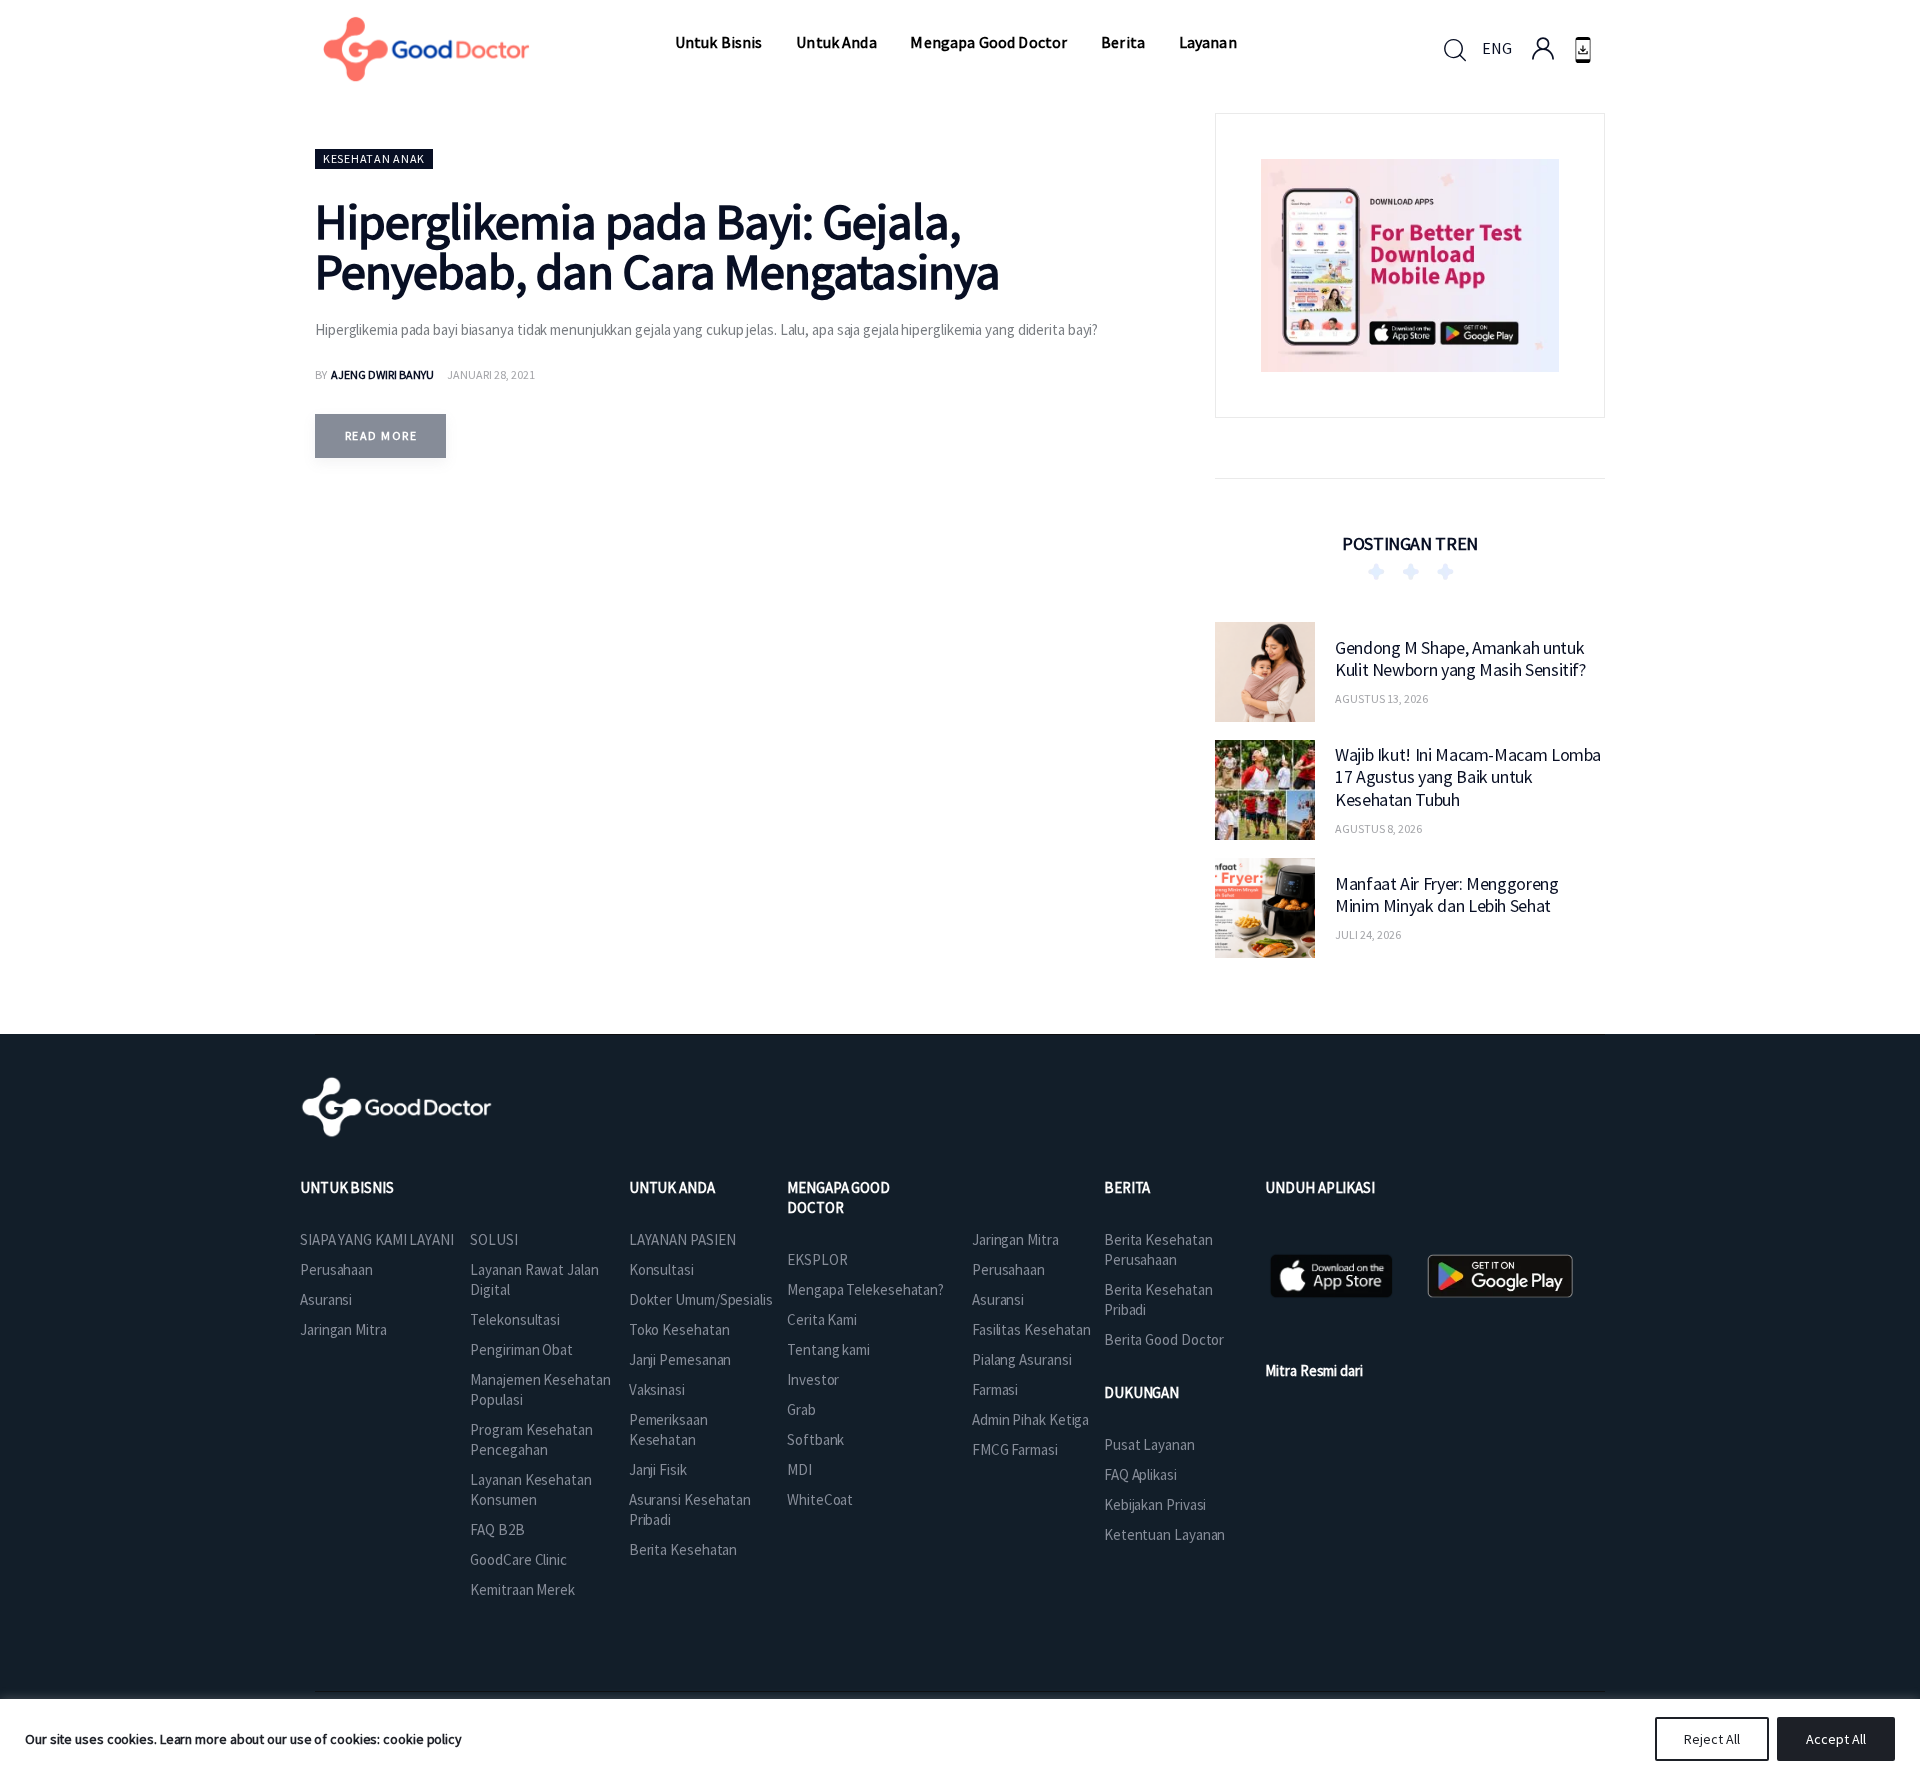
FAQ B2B (497, 1529)
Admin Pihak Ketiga (1030, 1419)
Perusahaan (336, 1269)
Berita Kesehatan (683, 1549)
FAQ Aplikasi (1140, 1474)
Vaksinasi (657, 1389)
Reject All (1712, 1739)
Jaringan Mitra (343, 1329)
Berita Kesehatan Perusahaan (1158, 1249)
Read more (381, 435)
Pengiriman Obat (521, 1349)
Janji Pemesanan (680, 1359)
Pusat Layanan (1149, 1444)
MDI (799, 1469)
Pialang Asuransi (1021, 1359)
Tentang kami (828, 1349)
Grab (801, 1409)
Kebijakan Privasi (1155, 1504)
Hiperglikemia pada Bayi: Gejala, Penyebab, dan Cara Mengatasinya (657, 246)
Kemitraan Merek (522, 1589)
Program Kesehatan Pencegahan (531, 1439)
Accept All (1836, 1739)
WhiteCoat (820, 1499)
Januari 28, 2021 (491, 374)
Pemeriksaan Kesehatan (668, 1429)
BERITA (1127, 1187)
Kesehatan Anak (374, 158)
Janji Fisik (658, 1469)
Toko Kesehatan (679, 1329)
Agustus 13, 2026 (1381, 698)
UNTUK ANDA (672, 1187)
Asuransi (326, 1299)
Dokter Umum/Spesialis (701, 1299)
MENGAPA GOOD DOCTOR (838, 1197)
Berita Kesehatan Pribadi (1158, 1299)
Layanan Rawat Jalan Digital (534, 1279)
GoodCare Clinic (518, 1559)
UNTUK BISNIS (347, 1187)
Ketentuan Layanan (1164, 1534)
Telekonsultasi (515, 1319)
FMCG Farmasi (1015, 1449)
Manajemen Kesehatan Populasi (540, 1389)
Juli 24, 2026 (1368, 934)
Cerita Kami (822, 1319)
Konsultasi (661, 1269)
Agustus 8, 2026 (1378, 827)
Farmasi (995, 1389)
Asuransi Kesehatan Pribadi (690, 1509)
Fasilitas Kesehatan (1031, 1329)
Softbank (815, 1439)
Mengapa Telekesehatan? (865, 1289)
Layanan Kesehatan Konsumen (530, 1489)
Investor (813, 1379)
